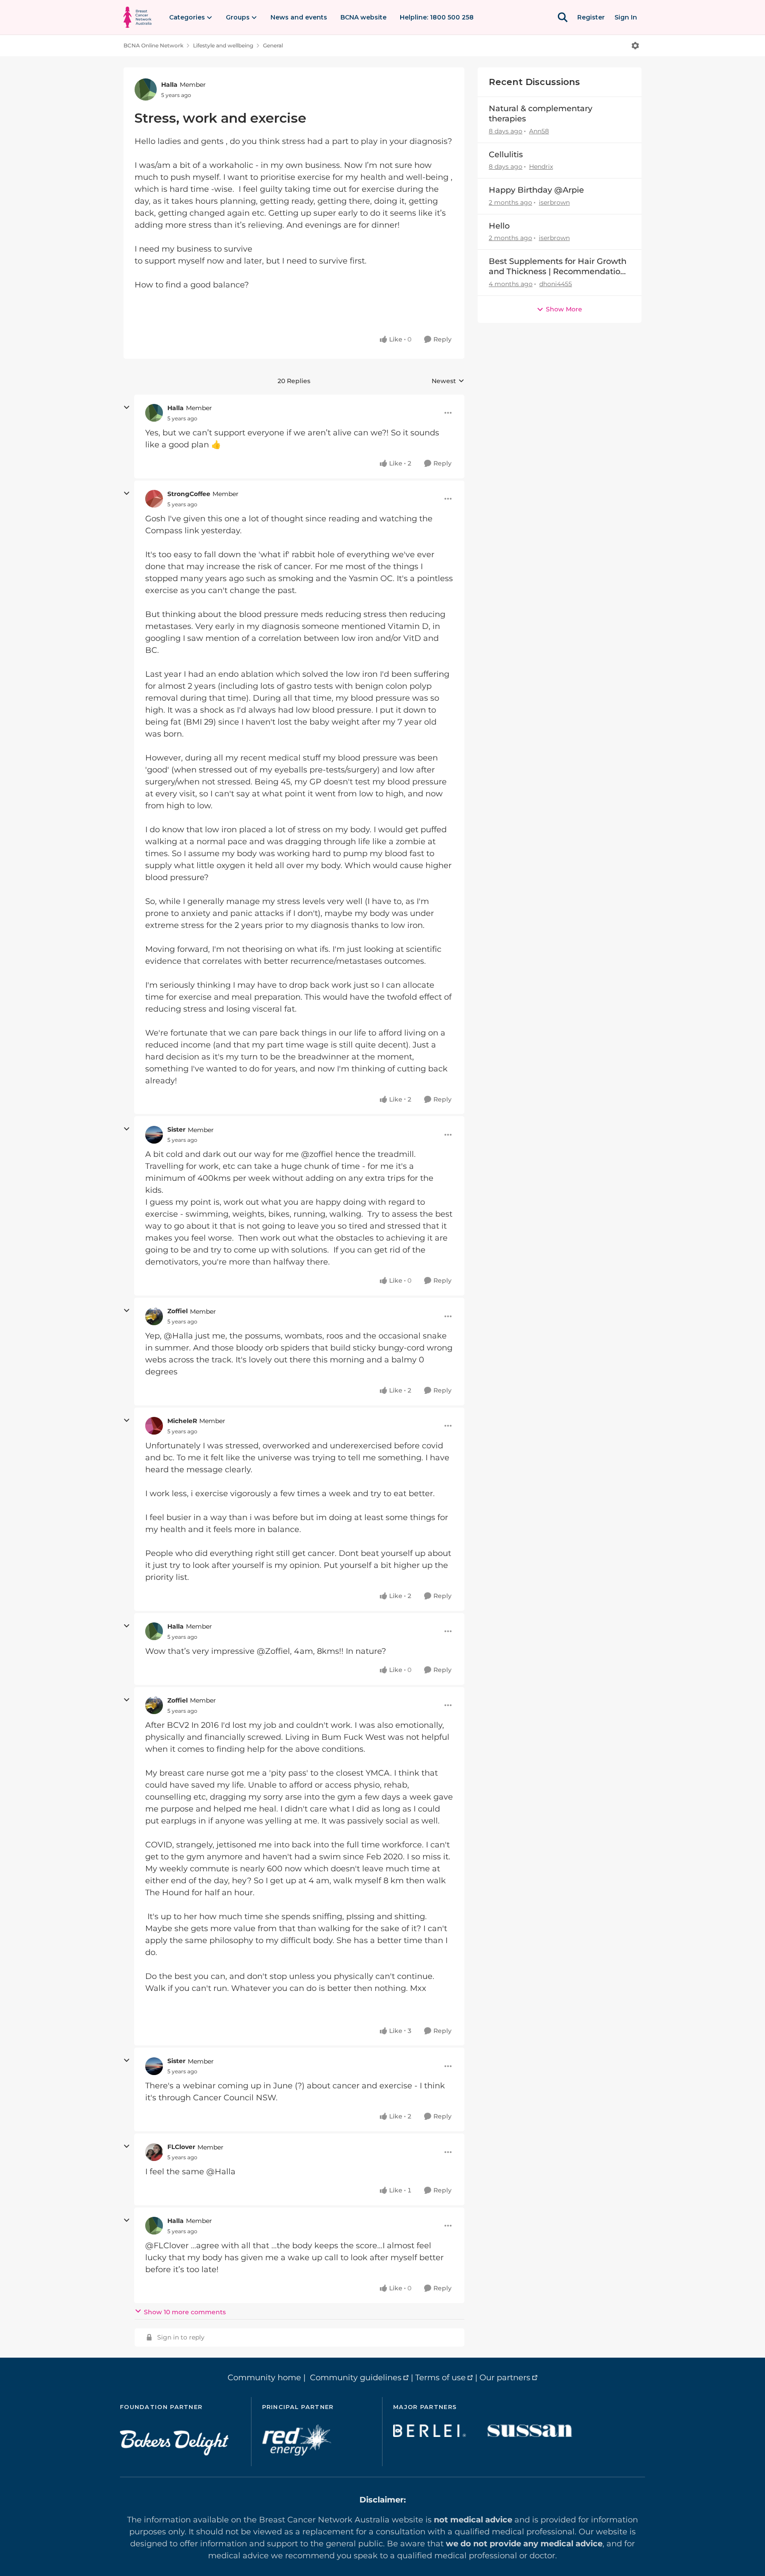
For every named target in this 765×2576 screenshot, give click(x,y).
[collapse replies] (127, 407)
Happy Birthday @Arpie (536, 190)
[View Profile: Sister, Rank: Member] (154, 1135)
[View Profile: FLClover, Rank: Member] (154, 2152)
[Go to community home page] (137, 17)
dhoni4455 (556, 284)
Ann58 (539, 131)
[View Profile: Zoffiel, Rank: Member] (154, 1316)
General (273, 45)
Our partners (505, 2378)
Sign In (626, 17)
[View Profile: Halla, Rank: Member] (146, 89)
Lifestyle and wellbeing (223, 45)
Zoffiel (178, 1311)
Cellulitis (506, 155)
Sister (176, 1129)
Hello (499, 226)
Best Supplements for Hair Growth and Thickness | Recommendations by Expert (559, 267)
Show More (564, 309)
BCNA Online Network (153, 45)
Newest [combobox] (448, 381)
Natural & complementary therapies (541, 114)
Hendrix (541, 167)
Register (591, 17)
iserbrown (554, 202)
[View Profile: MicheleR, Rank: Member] (154, 1426)
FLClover (181, 2147)
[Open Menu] (635, 46)
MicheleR (182, 1421)
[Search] (563, 17)
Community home (264, 2378)
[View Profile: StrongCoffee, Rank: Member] (154, 499)
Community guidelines (356, 2378)
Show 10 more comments (185, 2312)
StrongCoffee (189, 494)
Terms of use (440, 2378)
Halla (169, 85)
